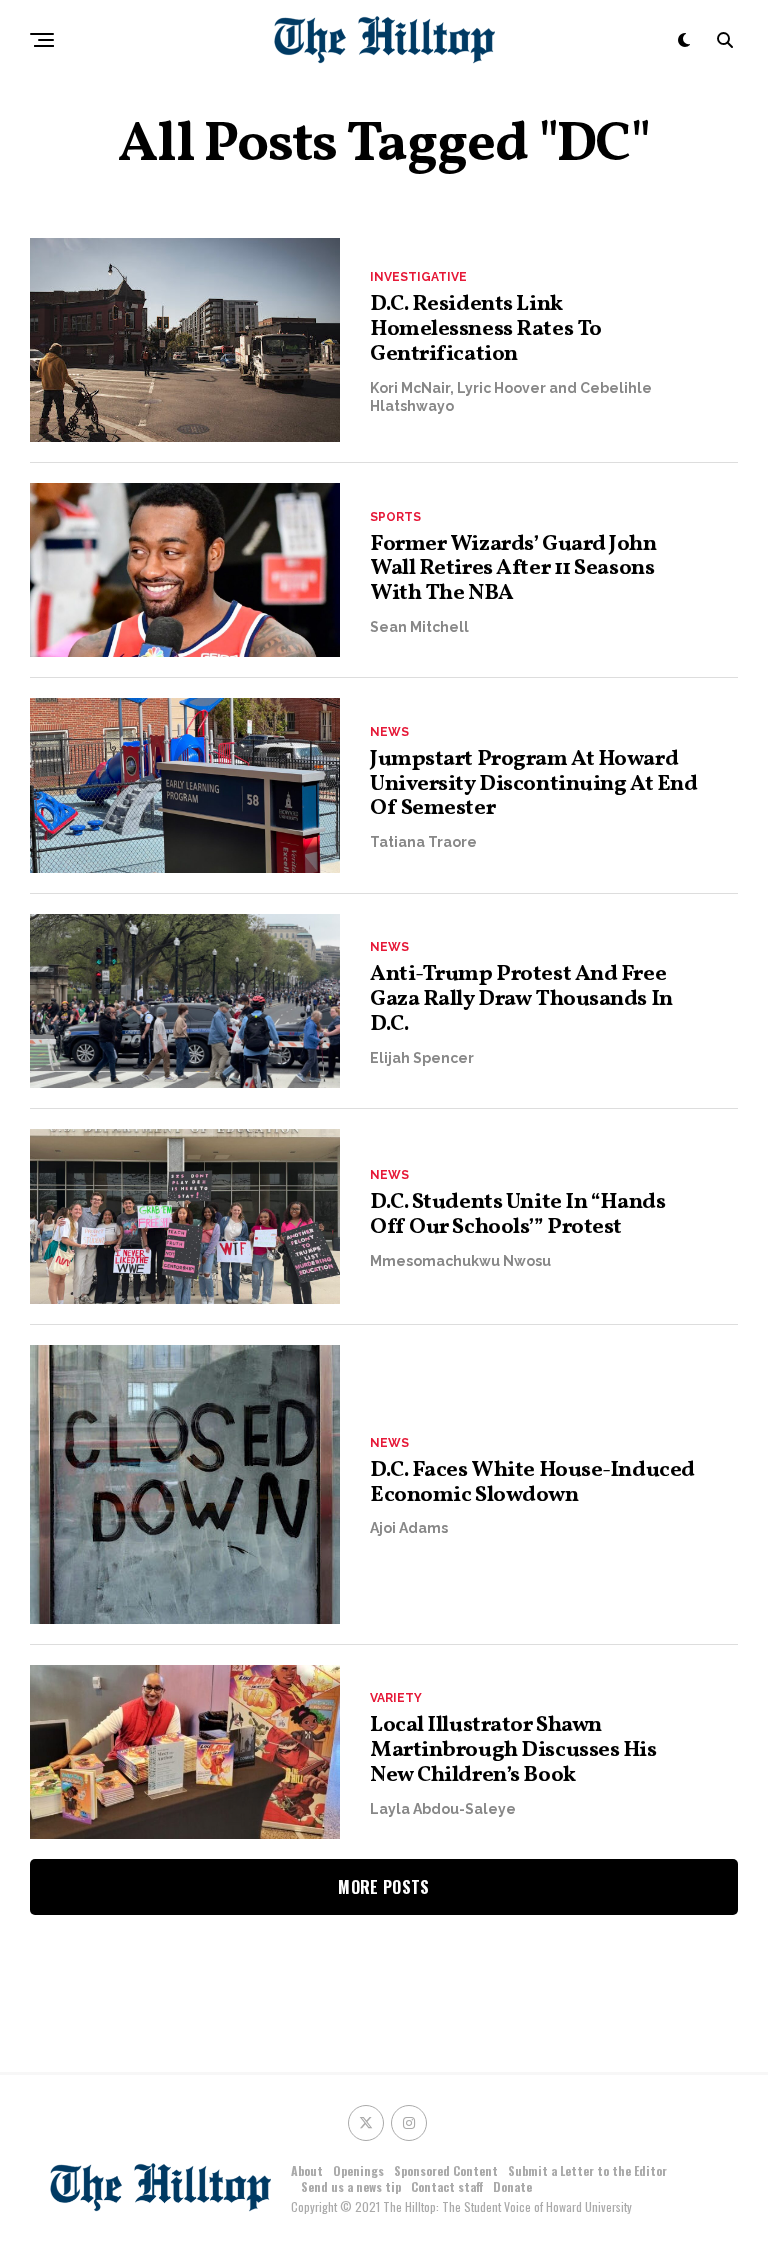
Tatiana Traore (423, 842)
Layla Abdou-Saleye (443, 1809)
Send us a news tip (351, 2186)
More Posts (383, 1887)
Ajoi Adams (409, 1528)
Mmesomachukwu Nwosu (460, 1261)
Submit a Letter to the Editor (587, 2170)
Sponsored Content (446, 2170)
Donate (512, 2186)
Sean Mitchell (419, 627)
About (307, 2170)
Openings (358, 2170)
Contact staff (447, 2186)
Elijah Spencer (422, 1058)
